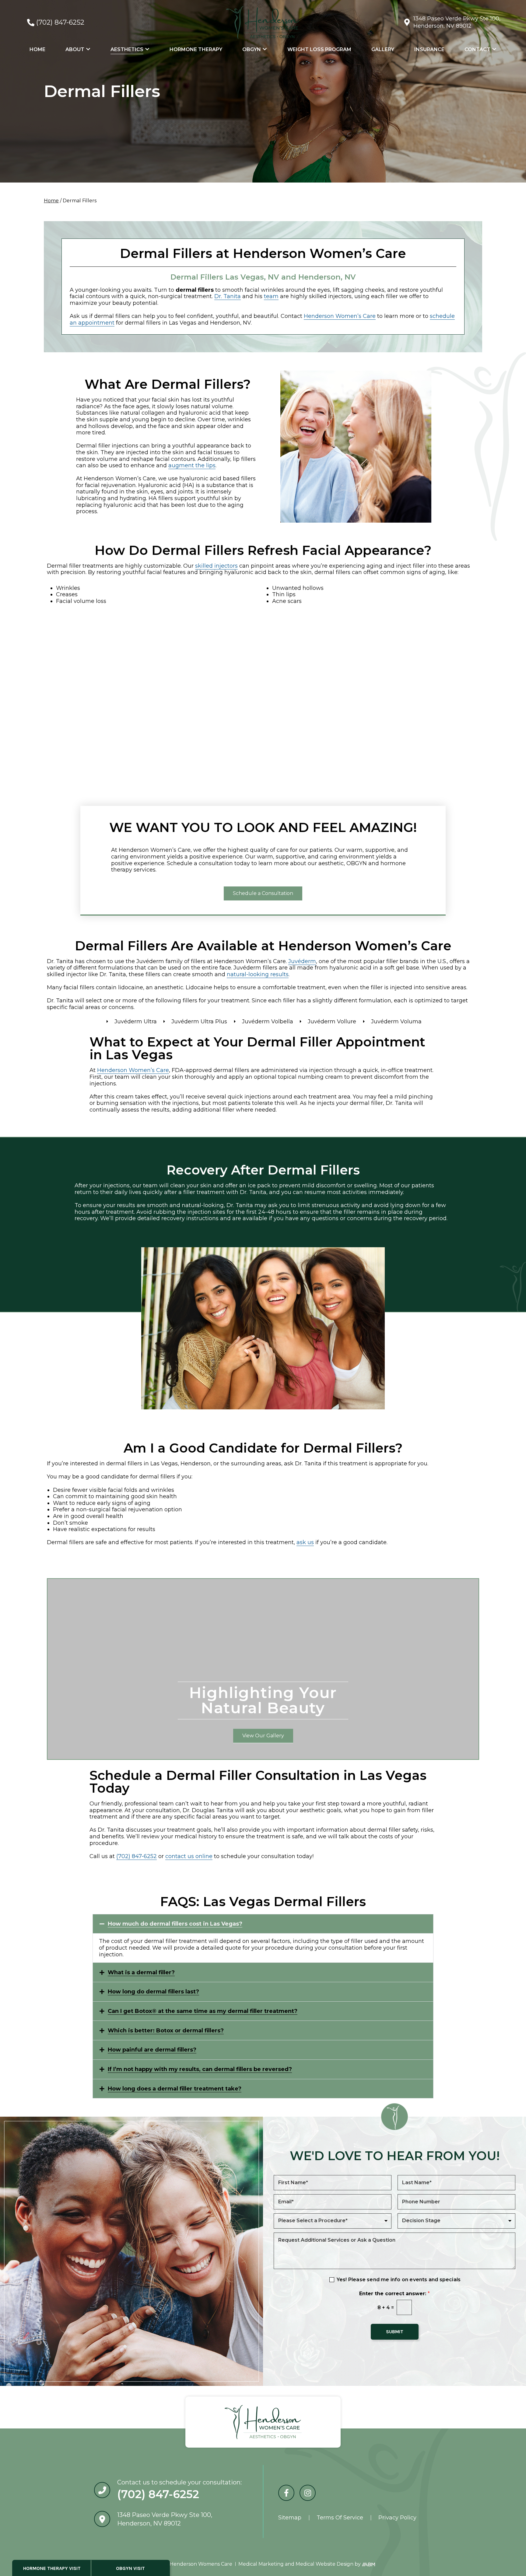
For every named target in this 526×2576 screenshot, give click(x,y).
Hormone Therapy (196, 49)
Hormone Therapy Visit (52, 2568)
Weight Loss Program (319, 49)
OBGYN (252, 49)
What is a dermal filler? (141, 1972)
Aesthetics (127, 49)
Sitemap (290, 2518)
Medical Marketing (261, 2564)
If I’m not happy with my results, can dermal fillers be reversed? (200, 2069)
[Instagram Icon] (308, 2493)
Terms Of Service (340, 2518)
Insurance (429, 49)
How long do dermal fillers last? (153, 1992)
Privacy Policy (397, 2518)
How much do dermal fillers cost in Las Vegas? (175, 1924)
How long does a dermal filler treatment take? (175, 2089)
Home (37, 49)
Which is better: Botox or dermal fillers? (166, 2031)
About (75, 49)
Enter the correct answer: (394, 2294)
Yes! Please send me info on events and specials (399, 2280)
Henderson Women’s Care (340, 316)
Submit (395, 2332)
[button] (263, 1924)
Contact (477, 49)
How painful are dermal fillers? (152, 2050)
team (271, 296)
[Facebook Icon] (286, 2493)
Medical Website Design (324, 2564)
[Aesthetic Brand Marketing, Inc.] (368, 2564)
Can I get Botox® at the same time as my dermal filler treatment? (203, 2011)
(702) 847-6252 (60, 22)
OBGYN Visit (130, 2568)
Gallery (383, 49)
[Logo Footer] (263, 2422)
